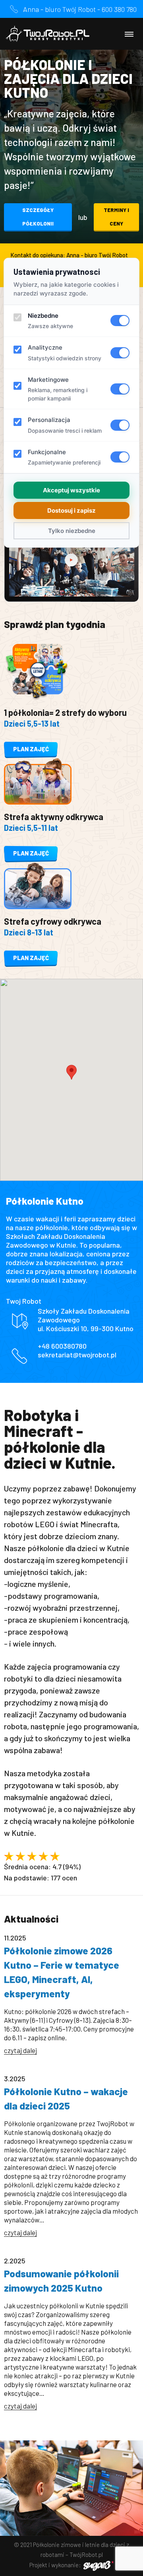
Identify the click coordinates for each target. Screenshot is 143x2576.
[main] (71, 1237)
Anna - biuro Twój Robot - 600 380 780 (80, 9)
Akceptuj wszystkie (71, 490)
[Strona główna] (48, 34)
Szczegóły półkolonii (38, 217)
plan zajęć (31, 749)
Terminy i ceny (116, 217)
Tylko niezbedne (72, 531)
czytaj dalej (20, 2050)
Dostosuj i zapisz (71, 510)
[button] (71, 1072)
